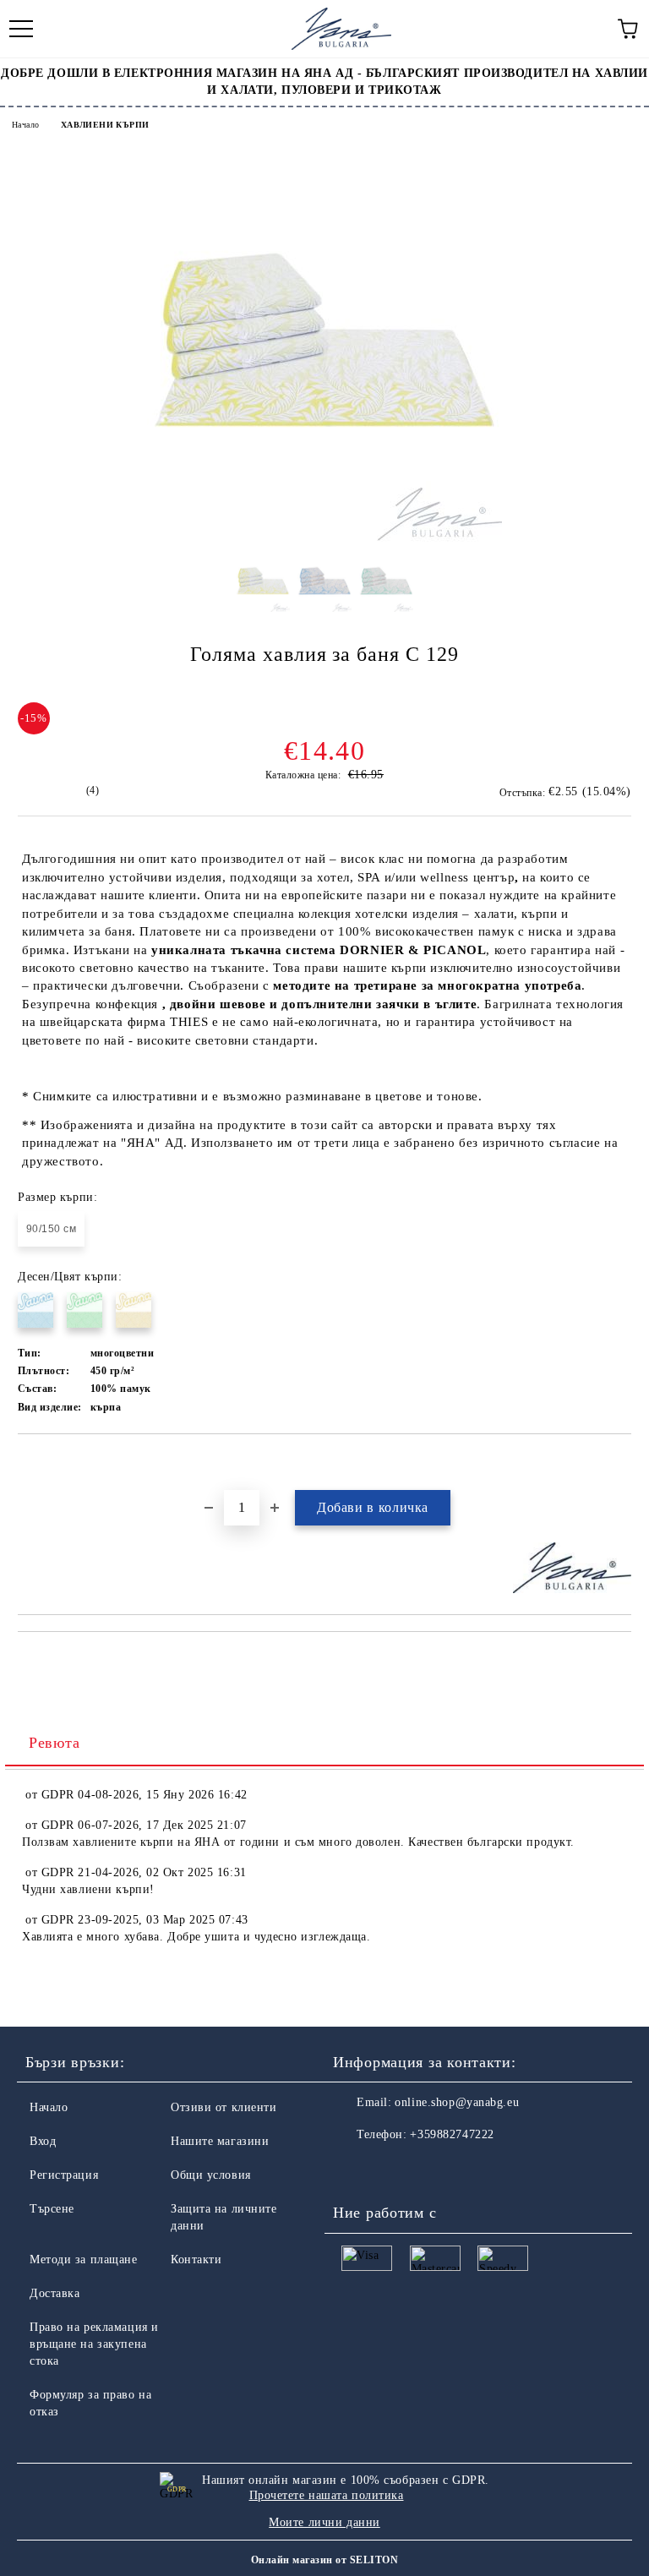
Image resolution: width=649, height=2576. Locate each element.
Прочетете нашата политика (327, 2495)
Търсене (52, 2209)
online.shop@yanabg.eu (457, 2102)
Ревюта (54, 1743)
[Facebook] (355, 2169)
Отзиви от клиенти (224, 2107)
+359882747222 (452, 2134)
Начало (25, 125)
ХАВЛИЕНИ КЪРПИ (105, 125)
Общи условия (211, 2175)
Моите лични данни (324, 2522)
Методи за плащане (84, 2259)
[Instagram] (392, 2169)
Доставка (55, 2293)
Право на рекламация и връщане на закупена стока (94, 2344)
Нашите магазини (220, 2141)
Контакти (196, 2259)
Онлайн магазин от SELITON (324, 2560)
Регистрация (64, 2175)
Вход (43, 2141)
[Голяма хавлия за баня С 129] (324, 538)
